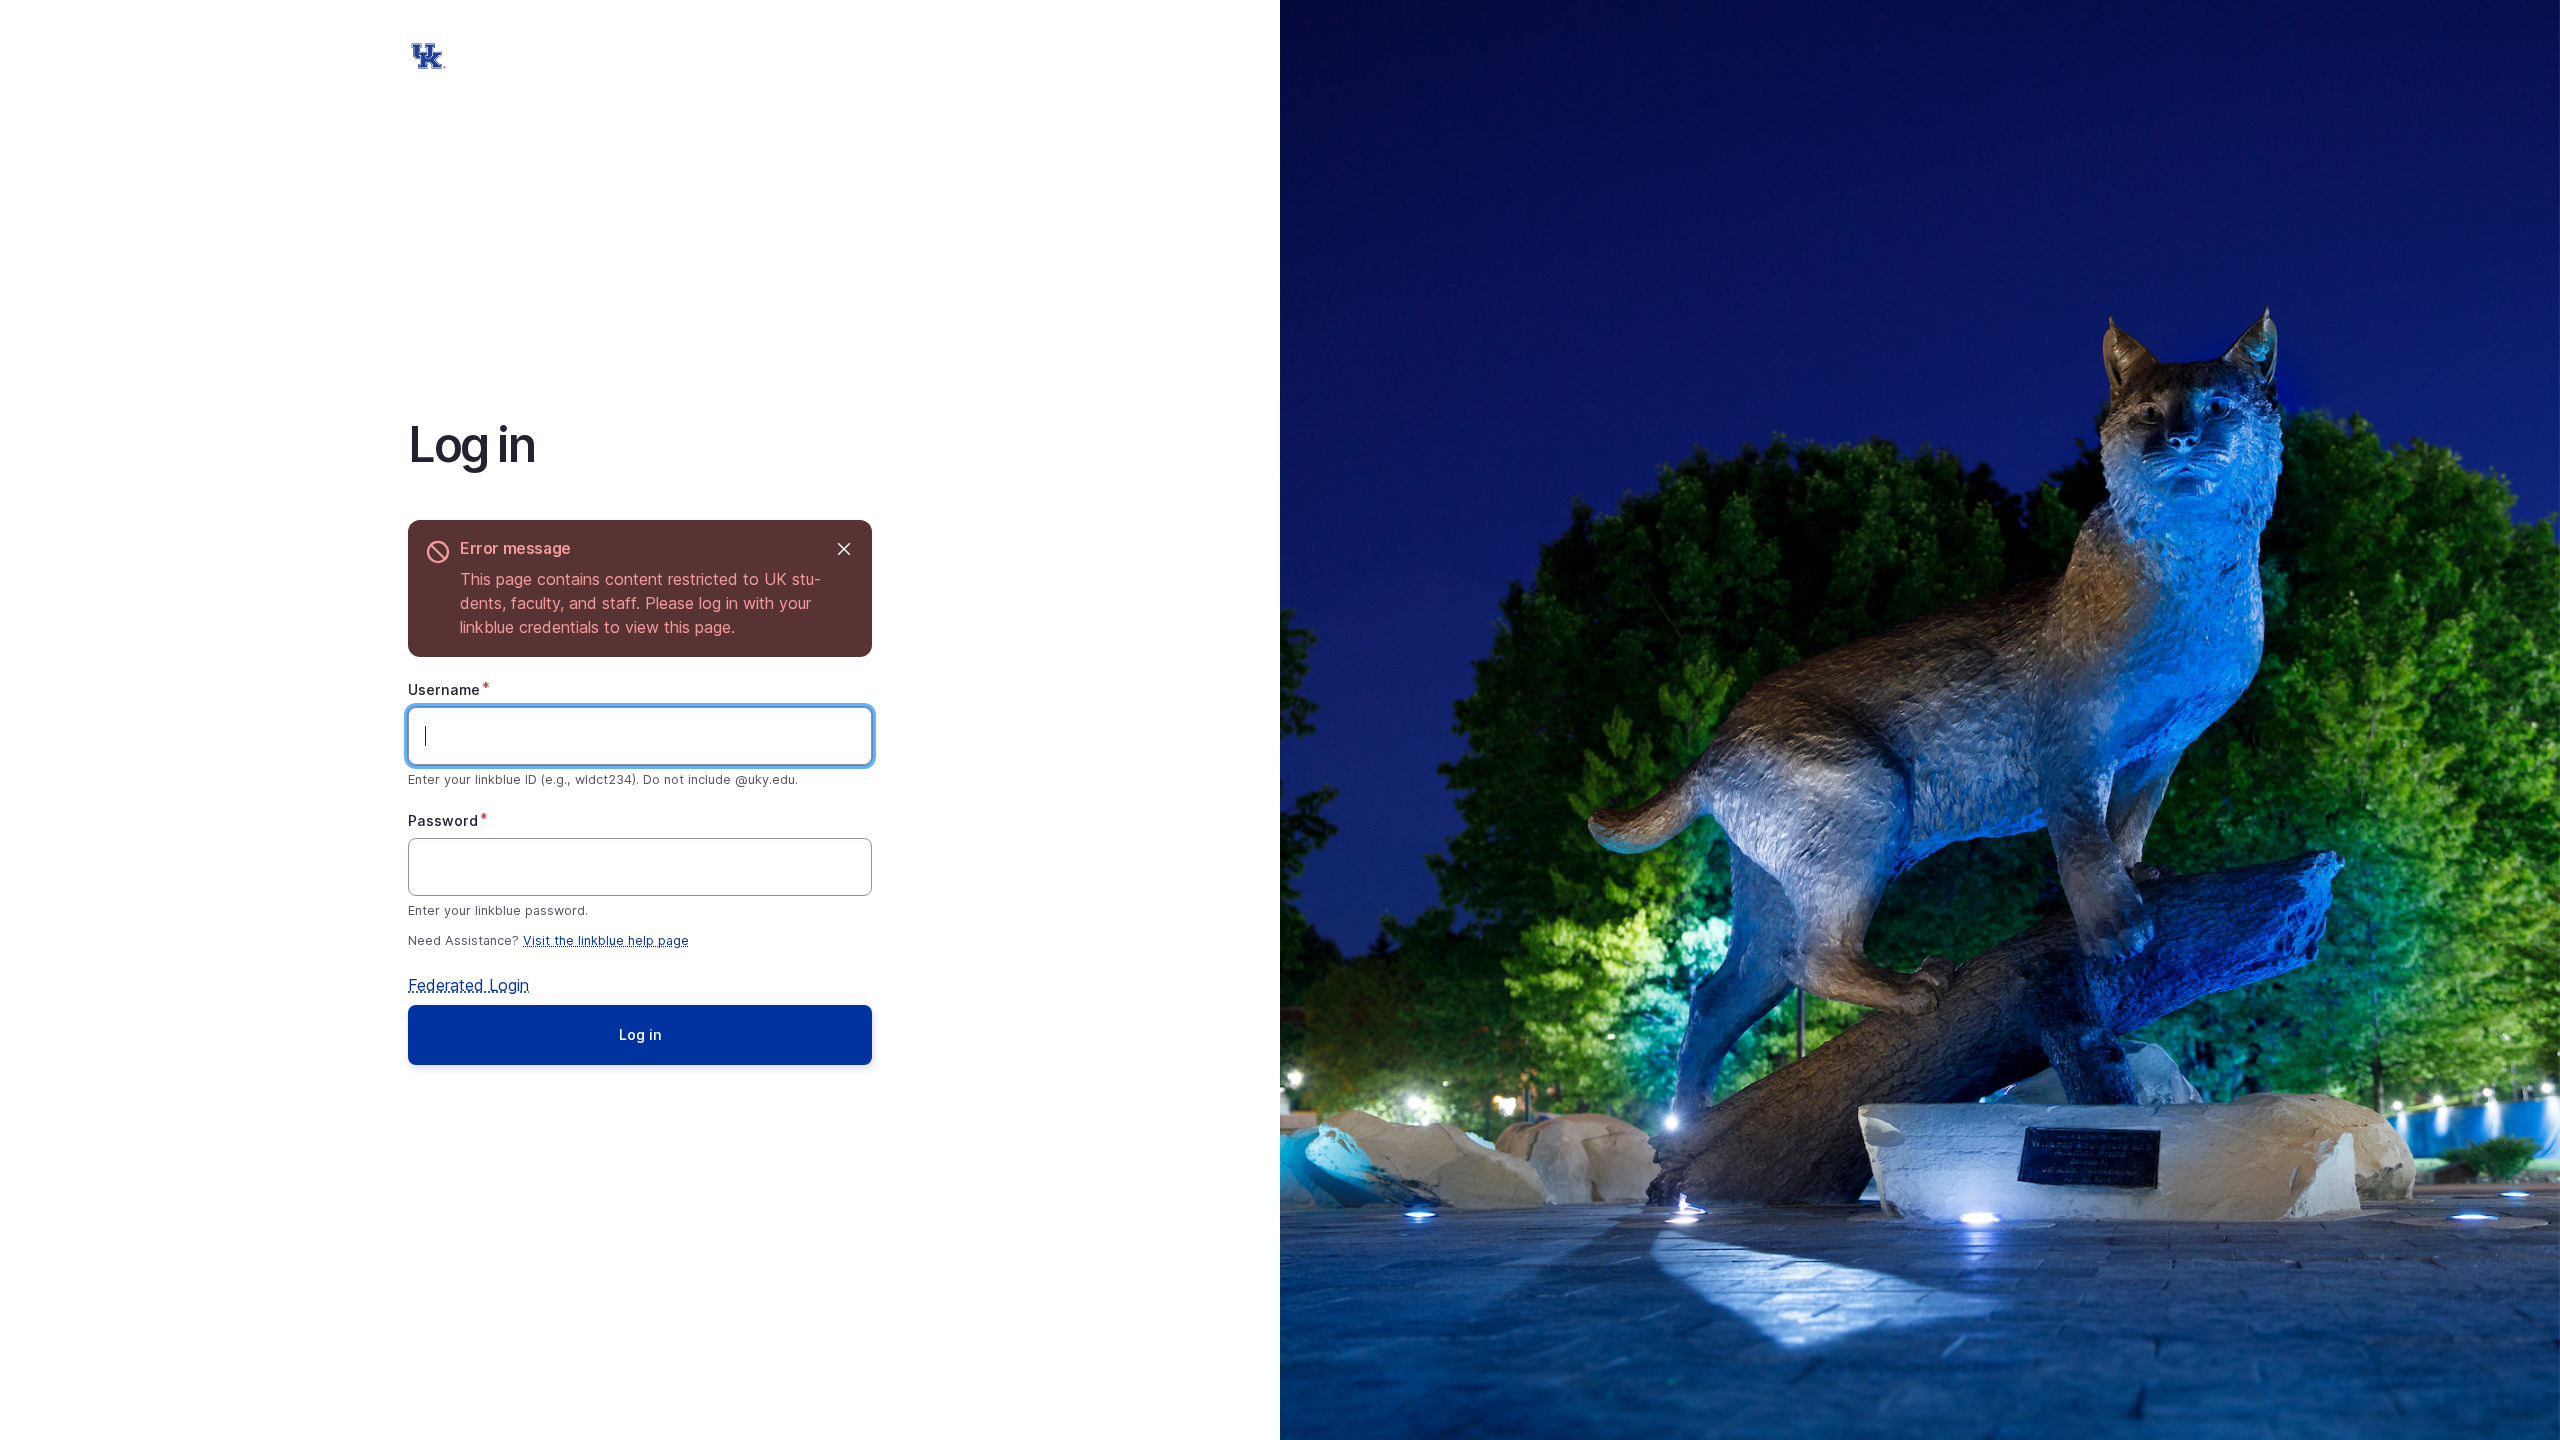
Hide (843, 548)
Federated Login (468, 985)
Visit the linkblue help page (606, 940)
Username (444, 689)
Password (443, 820)
